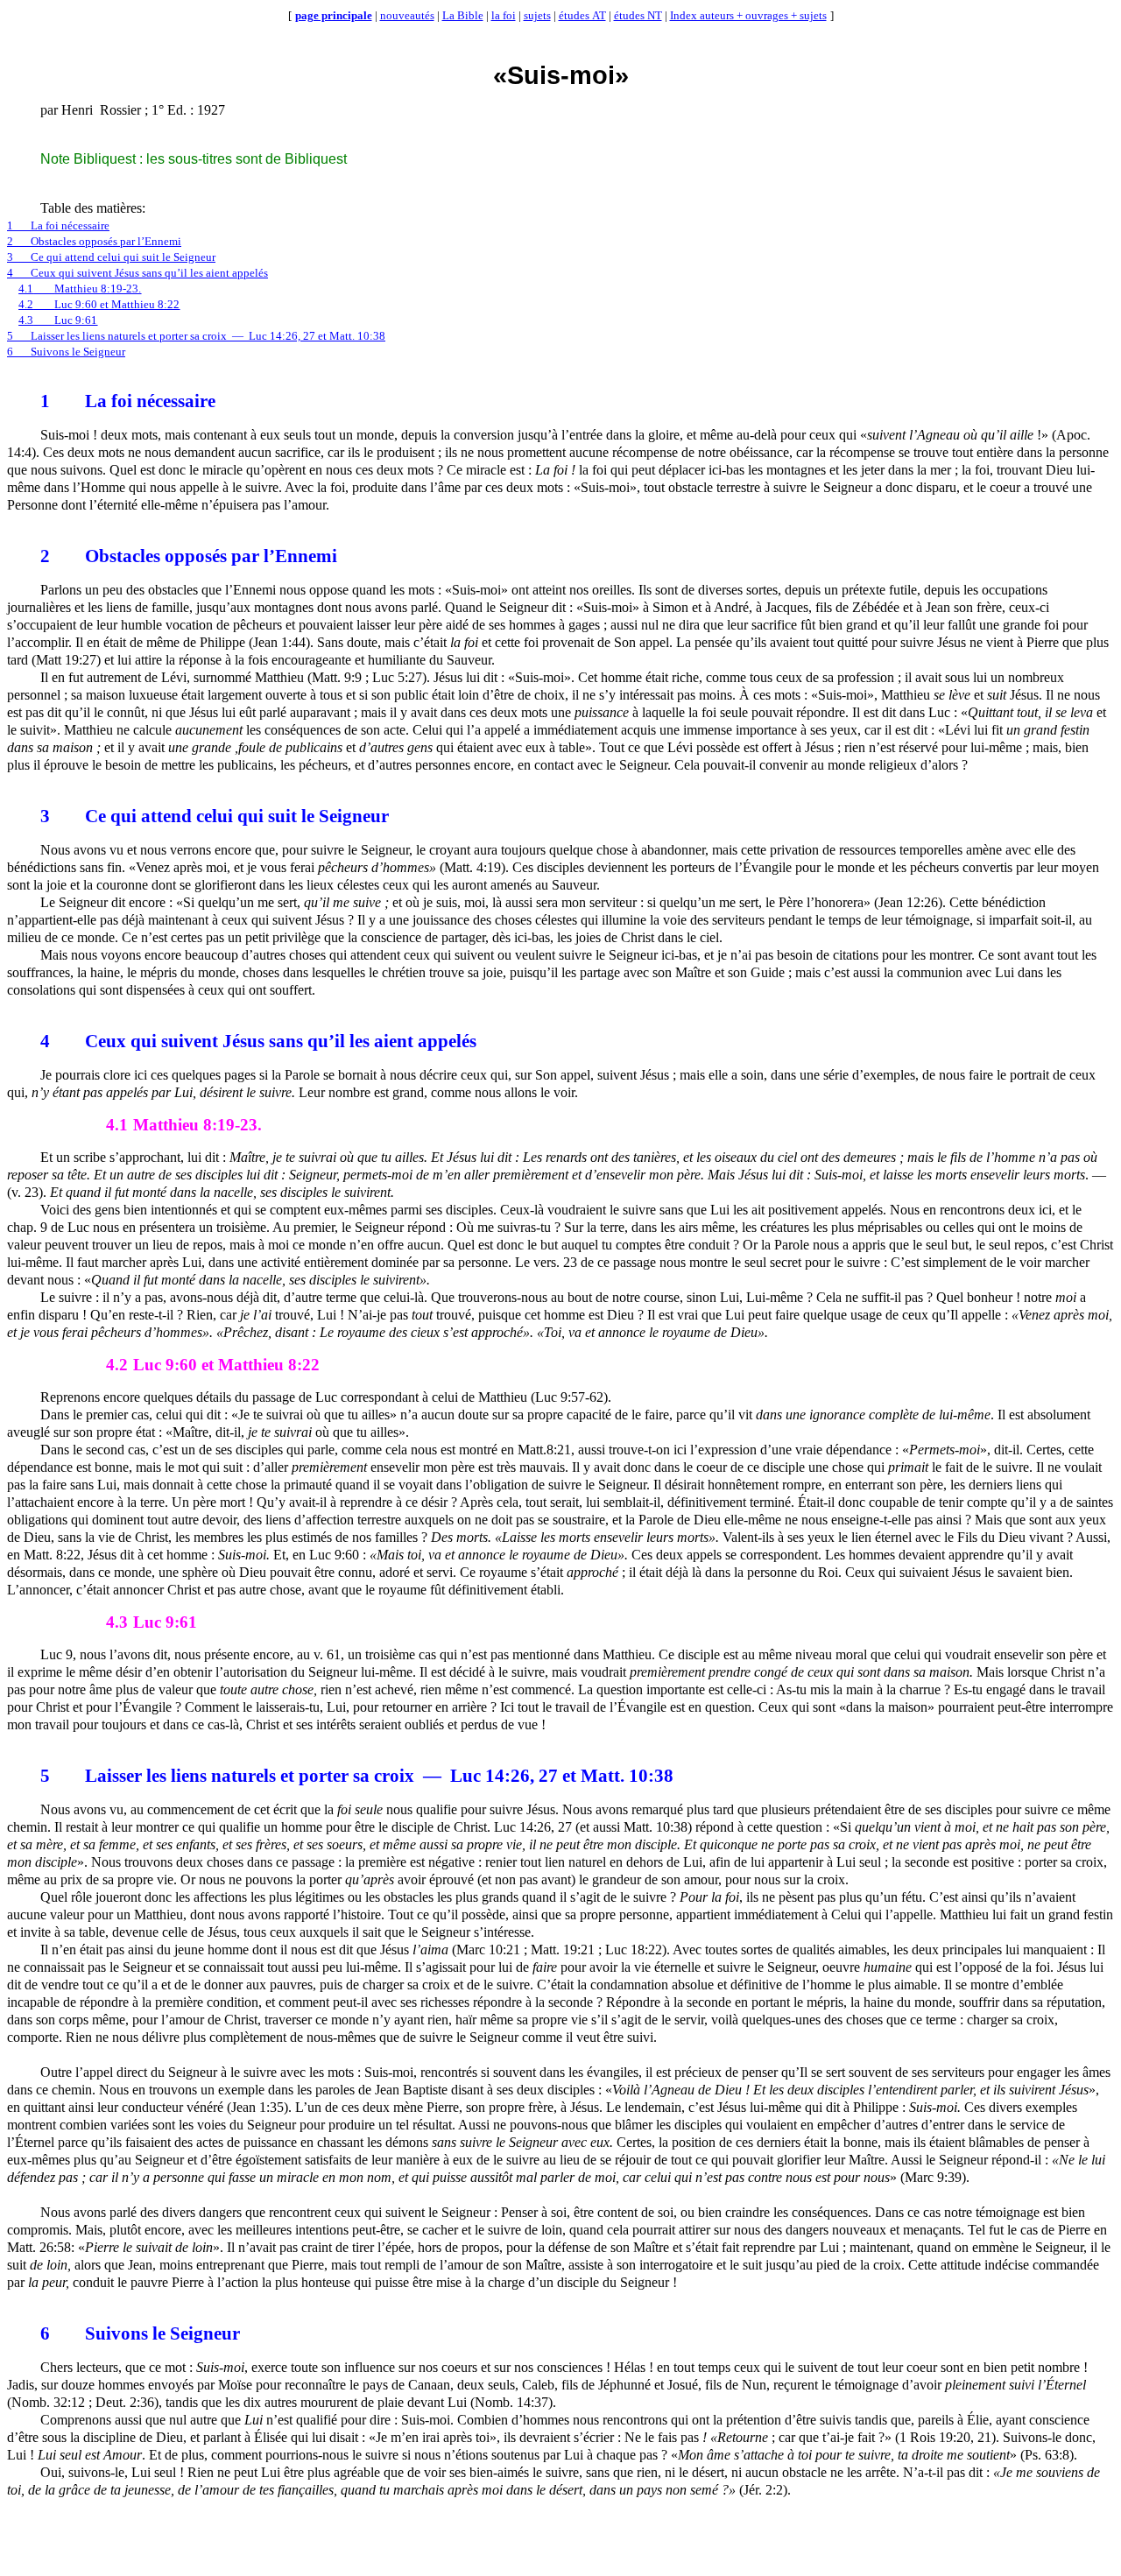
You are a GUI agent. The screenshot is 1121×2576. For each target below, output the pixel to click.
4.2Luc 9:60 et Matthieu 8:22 (99, 304)
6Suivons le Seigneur (66, 352)
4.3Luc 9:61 (58, 320)
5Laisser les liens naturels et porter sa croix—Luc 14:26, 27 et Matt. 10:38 (196, 336)
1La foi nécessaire (58, 225)
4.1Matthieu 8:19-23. (80, 289)
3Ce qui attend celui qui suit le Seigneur (111, 257)
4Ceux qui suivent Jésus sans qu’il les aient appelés (137, 273)
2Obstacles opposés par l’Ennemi (94, 241)
